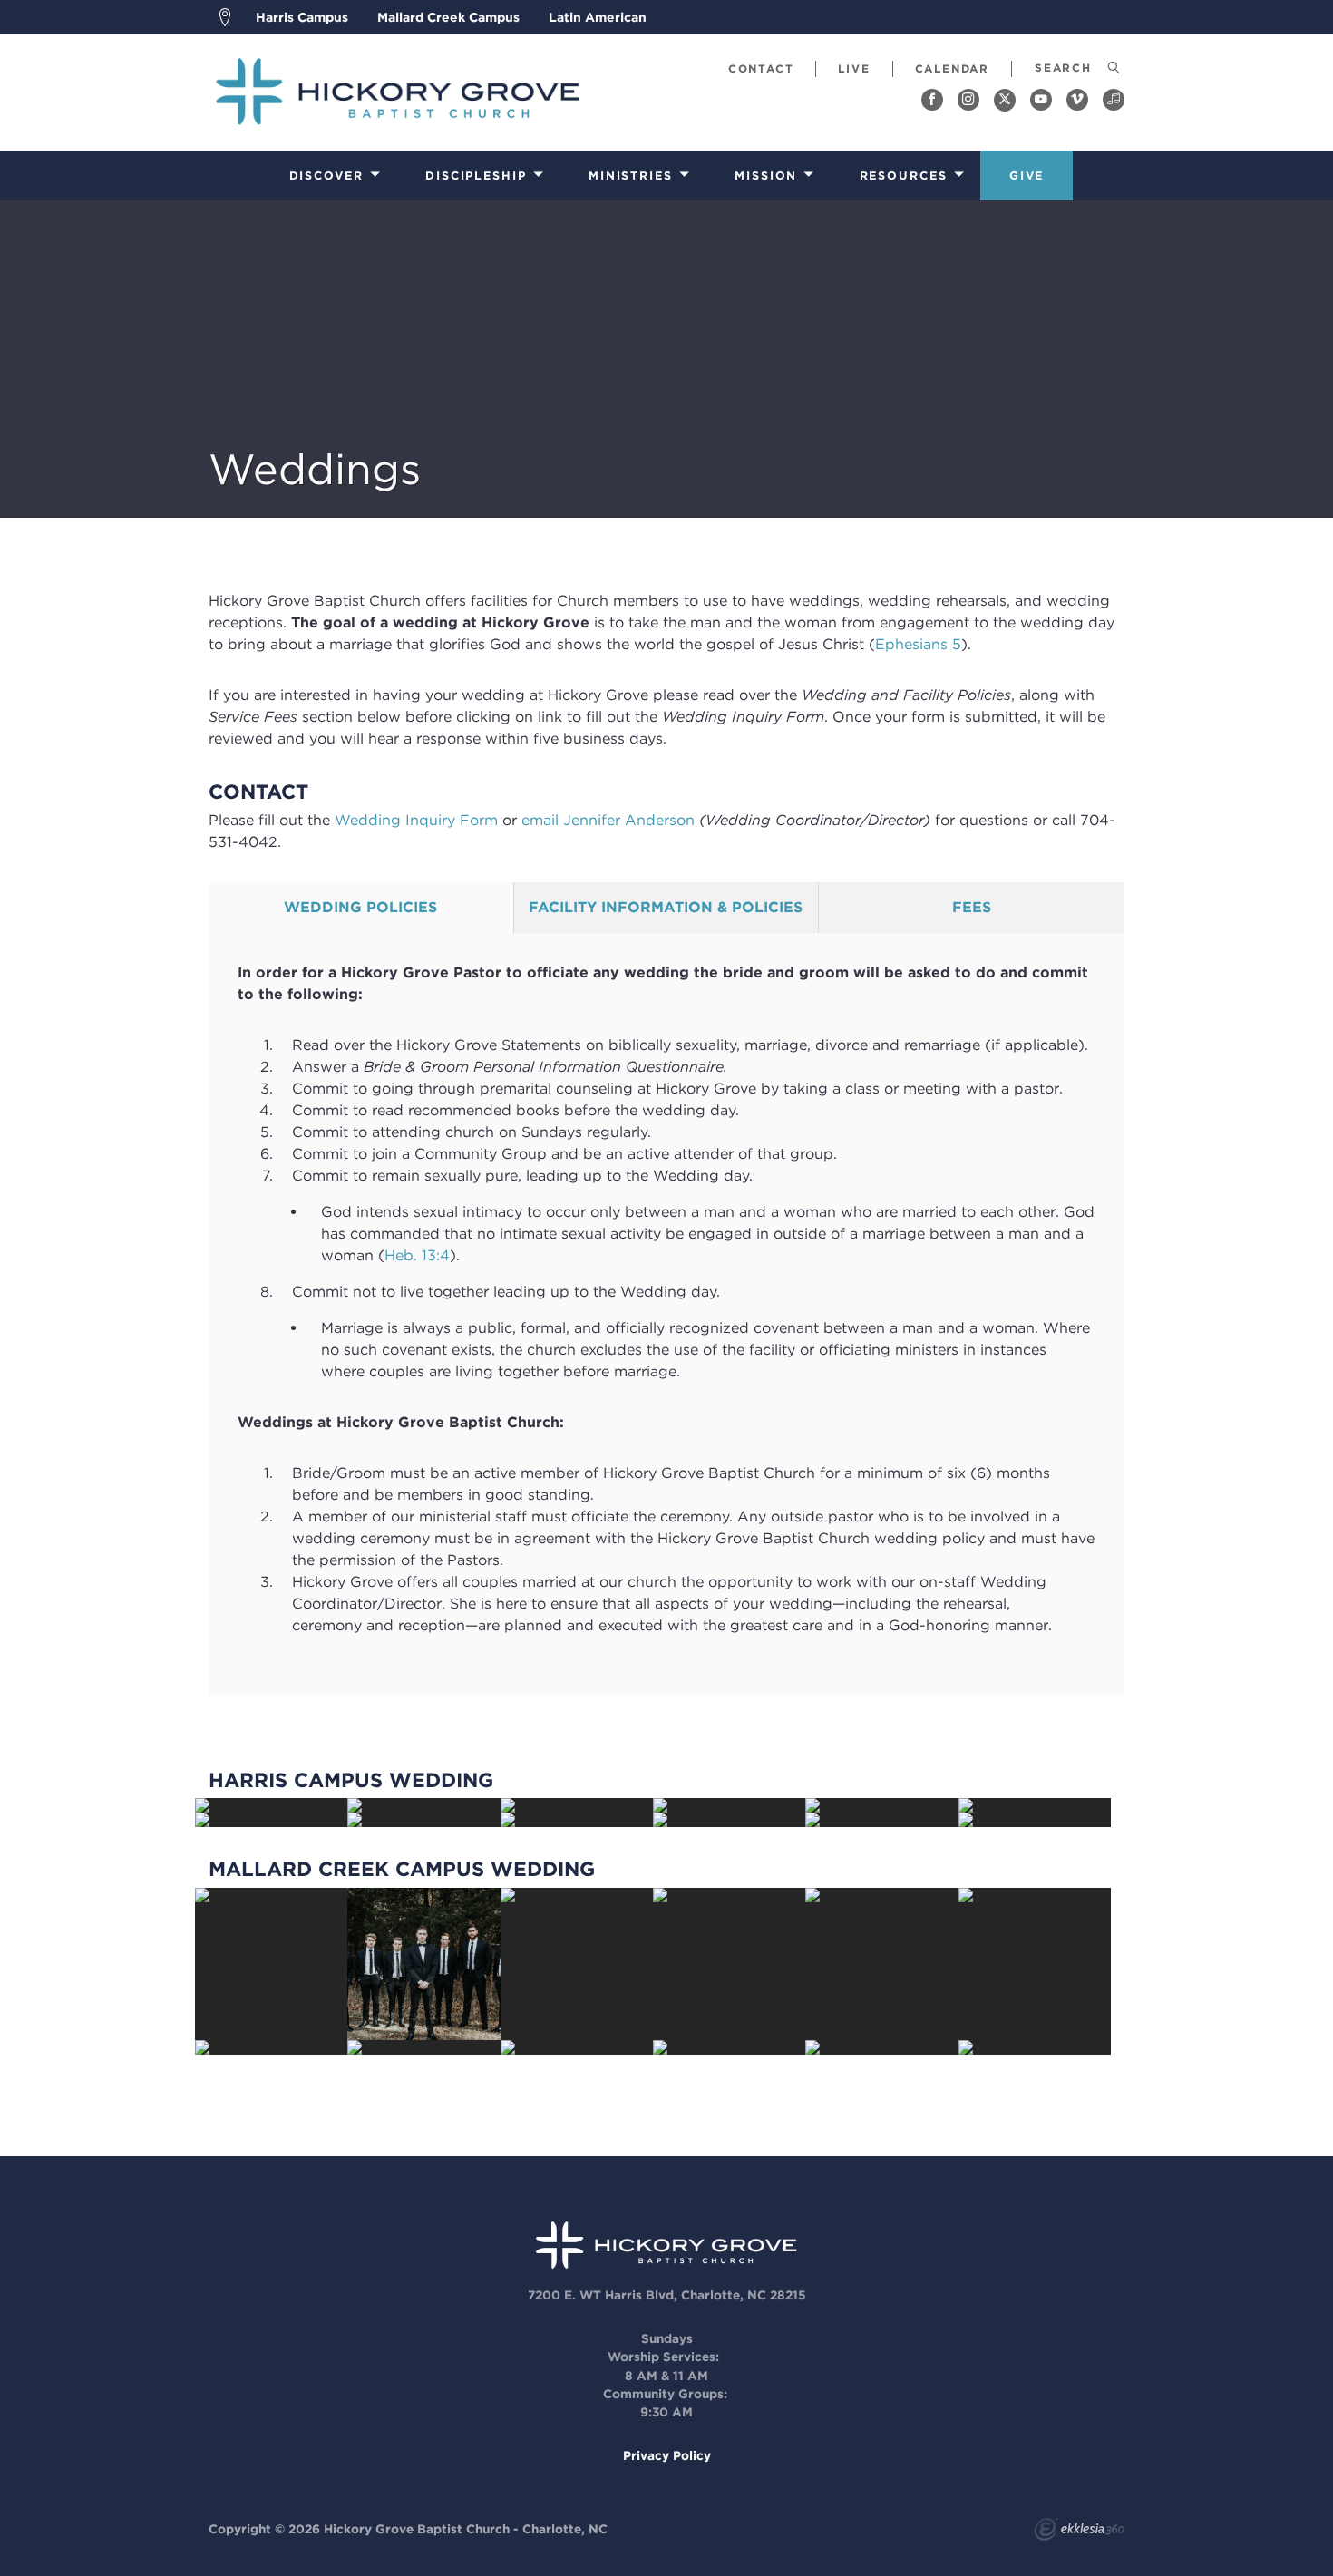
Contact (761, 68)
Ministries (631, 175)
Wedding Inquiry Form (416, 820)
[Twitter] (1005, 100)
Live (854, 68)
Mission (766, 175)
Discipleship (476, 175)
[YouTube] (1041, 100)
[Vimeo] (1077, 100)
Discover (326, 175)
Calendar (952, 68)
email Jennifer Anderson (608, 820)
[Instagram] (968, 100)
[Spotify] (1114, 100)
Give (1027, 175)
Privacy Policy (667, 2455)
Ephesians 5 (918, 644)
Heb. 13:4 (417, 1255)
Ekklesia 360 (1079, 2532)
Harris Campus (302, 17)
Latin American (598, 17)
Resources (904, 175)
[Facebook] (932, 100)
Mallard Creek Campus (448, 17)
